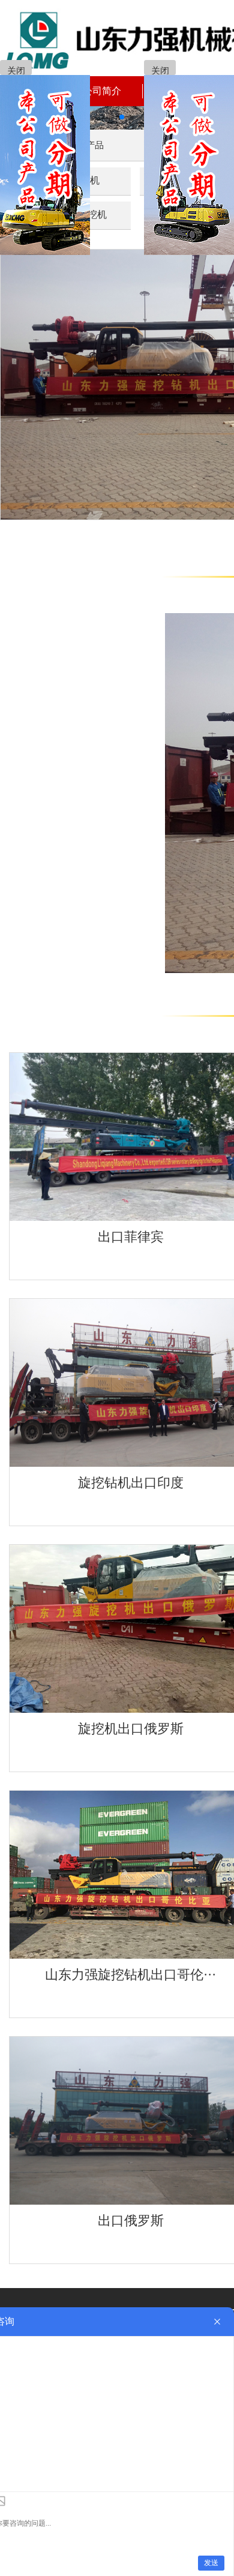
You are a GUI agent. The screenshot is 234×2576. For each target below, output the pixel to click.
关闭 (16, 71)
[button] (103, 117)
